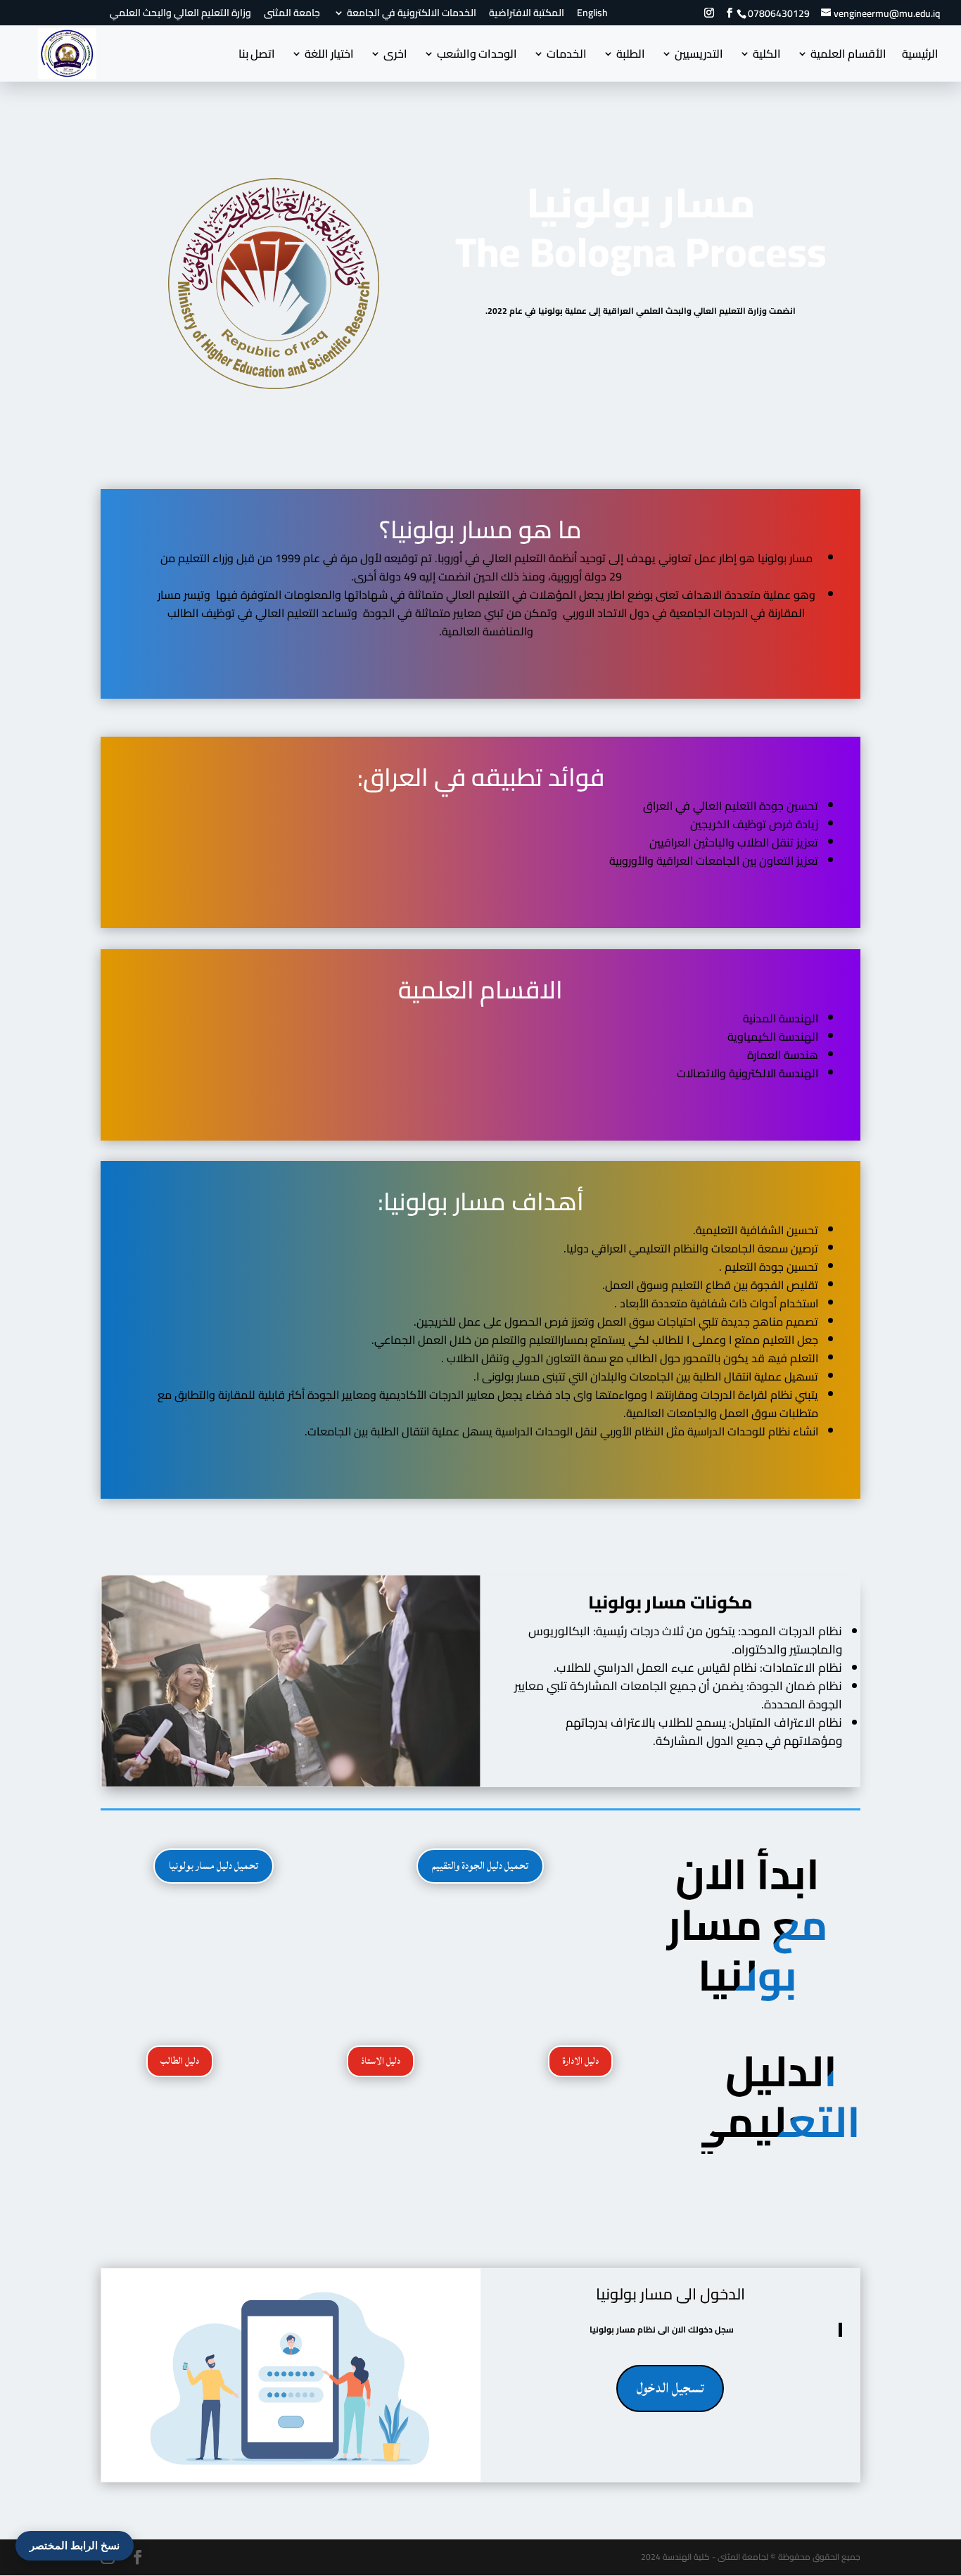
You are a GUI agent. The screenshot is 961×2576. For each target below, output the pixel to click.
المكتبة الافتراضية (527, 15)
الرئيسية (920, 56)
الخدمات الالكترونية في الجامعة (412, 15)
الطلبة (631, 56)
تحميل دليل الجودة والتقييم (480, 1866)
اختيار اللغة (329, 56)
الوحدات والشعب (477, 56)
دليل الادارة (580, 2061)
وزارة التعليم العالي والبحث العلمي (180, 15)
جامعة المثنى (292, 15)
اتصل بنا (257, 56)
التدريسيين (699, 56)
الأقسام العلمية (848, 56)
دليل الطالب (180, 2061)
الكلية (767, 56)
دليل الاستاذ (381, 2061)
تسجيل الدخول (670, 2388)
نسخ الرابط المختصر (75, 2545)
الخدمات (567, 56)
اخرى (395, 56)
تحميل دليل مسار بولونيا (214, 1866)
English (592, 15)
